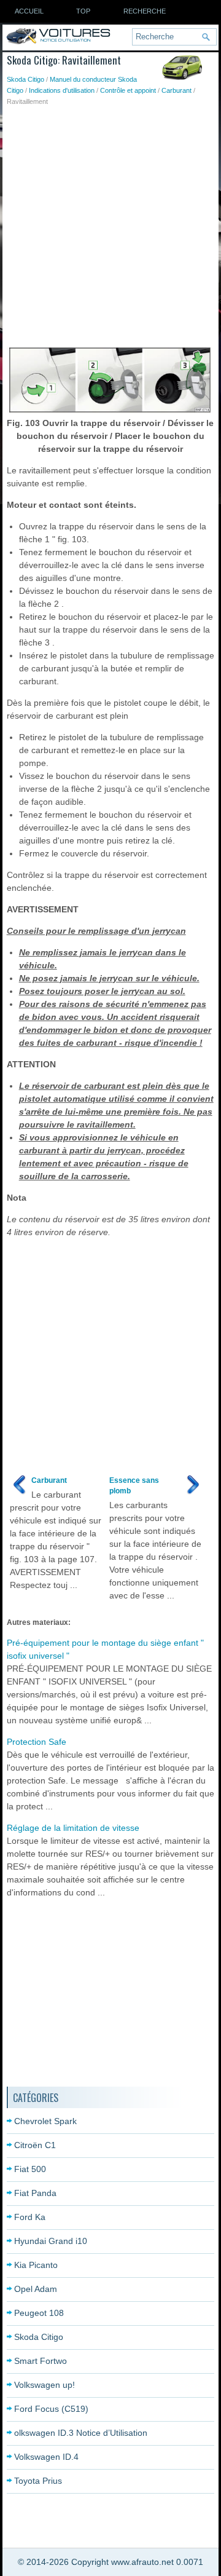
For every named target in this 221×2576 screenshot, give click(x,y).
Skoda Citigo (25, 79)
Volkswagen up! (45, 2385)
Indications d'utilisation (62, 90)
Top (83, 11)
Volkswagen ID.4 (46, 2457)
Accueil (29, 11)
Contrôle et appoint (128, 90)
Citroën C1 (35, 2145)
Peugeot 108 (39, 2313)
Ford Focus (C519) (51, 2409)
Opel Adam (36, 2289)
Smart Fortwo (41, 2361)
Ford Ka (30, 2217)
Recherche (145, 11)
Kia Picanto (36, 2265)
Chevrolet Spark (45, 2121)
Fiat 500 (30, 2169)
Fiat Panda (35, 2193)
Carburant (176, 90)
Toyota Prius (38, 2481)
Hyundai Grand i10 (51, 2241)
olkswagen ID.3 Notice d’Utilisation (81, 2433)
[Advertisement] (110, 224)
